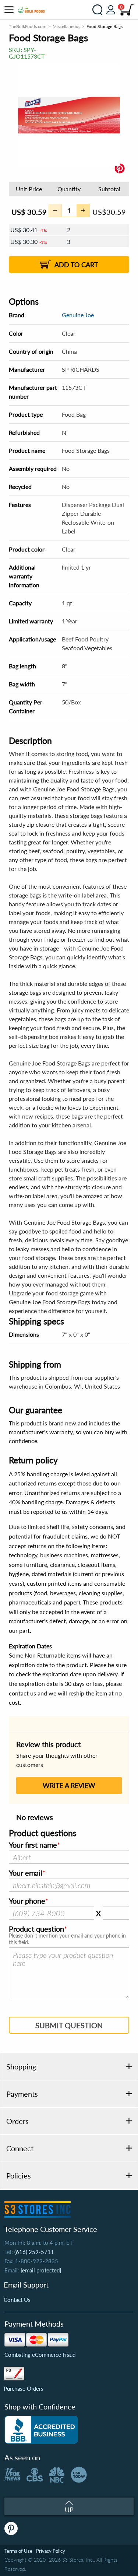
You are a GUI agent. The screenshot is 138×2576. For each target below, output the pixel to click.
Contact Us (17, 2300)
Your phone (27, 1901)
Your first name (33, 1845)
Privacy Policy (51, 2551)
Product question (36, 1929)
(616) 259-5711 (34, 2252)
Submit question (69, 2025)
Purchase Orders (24, 2388)
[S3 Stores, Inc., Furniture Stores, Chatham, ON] (41, 2430)
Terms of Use (18, 2551)
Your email (26, 1873)
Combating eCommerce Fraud (40, 2355)
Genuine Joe (78, 315)
